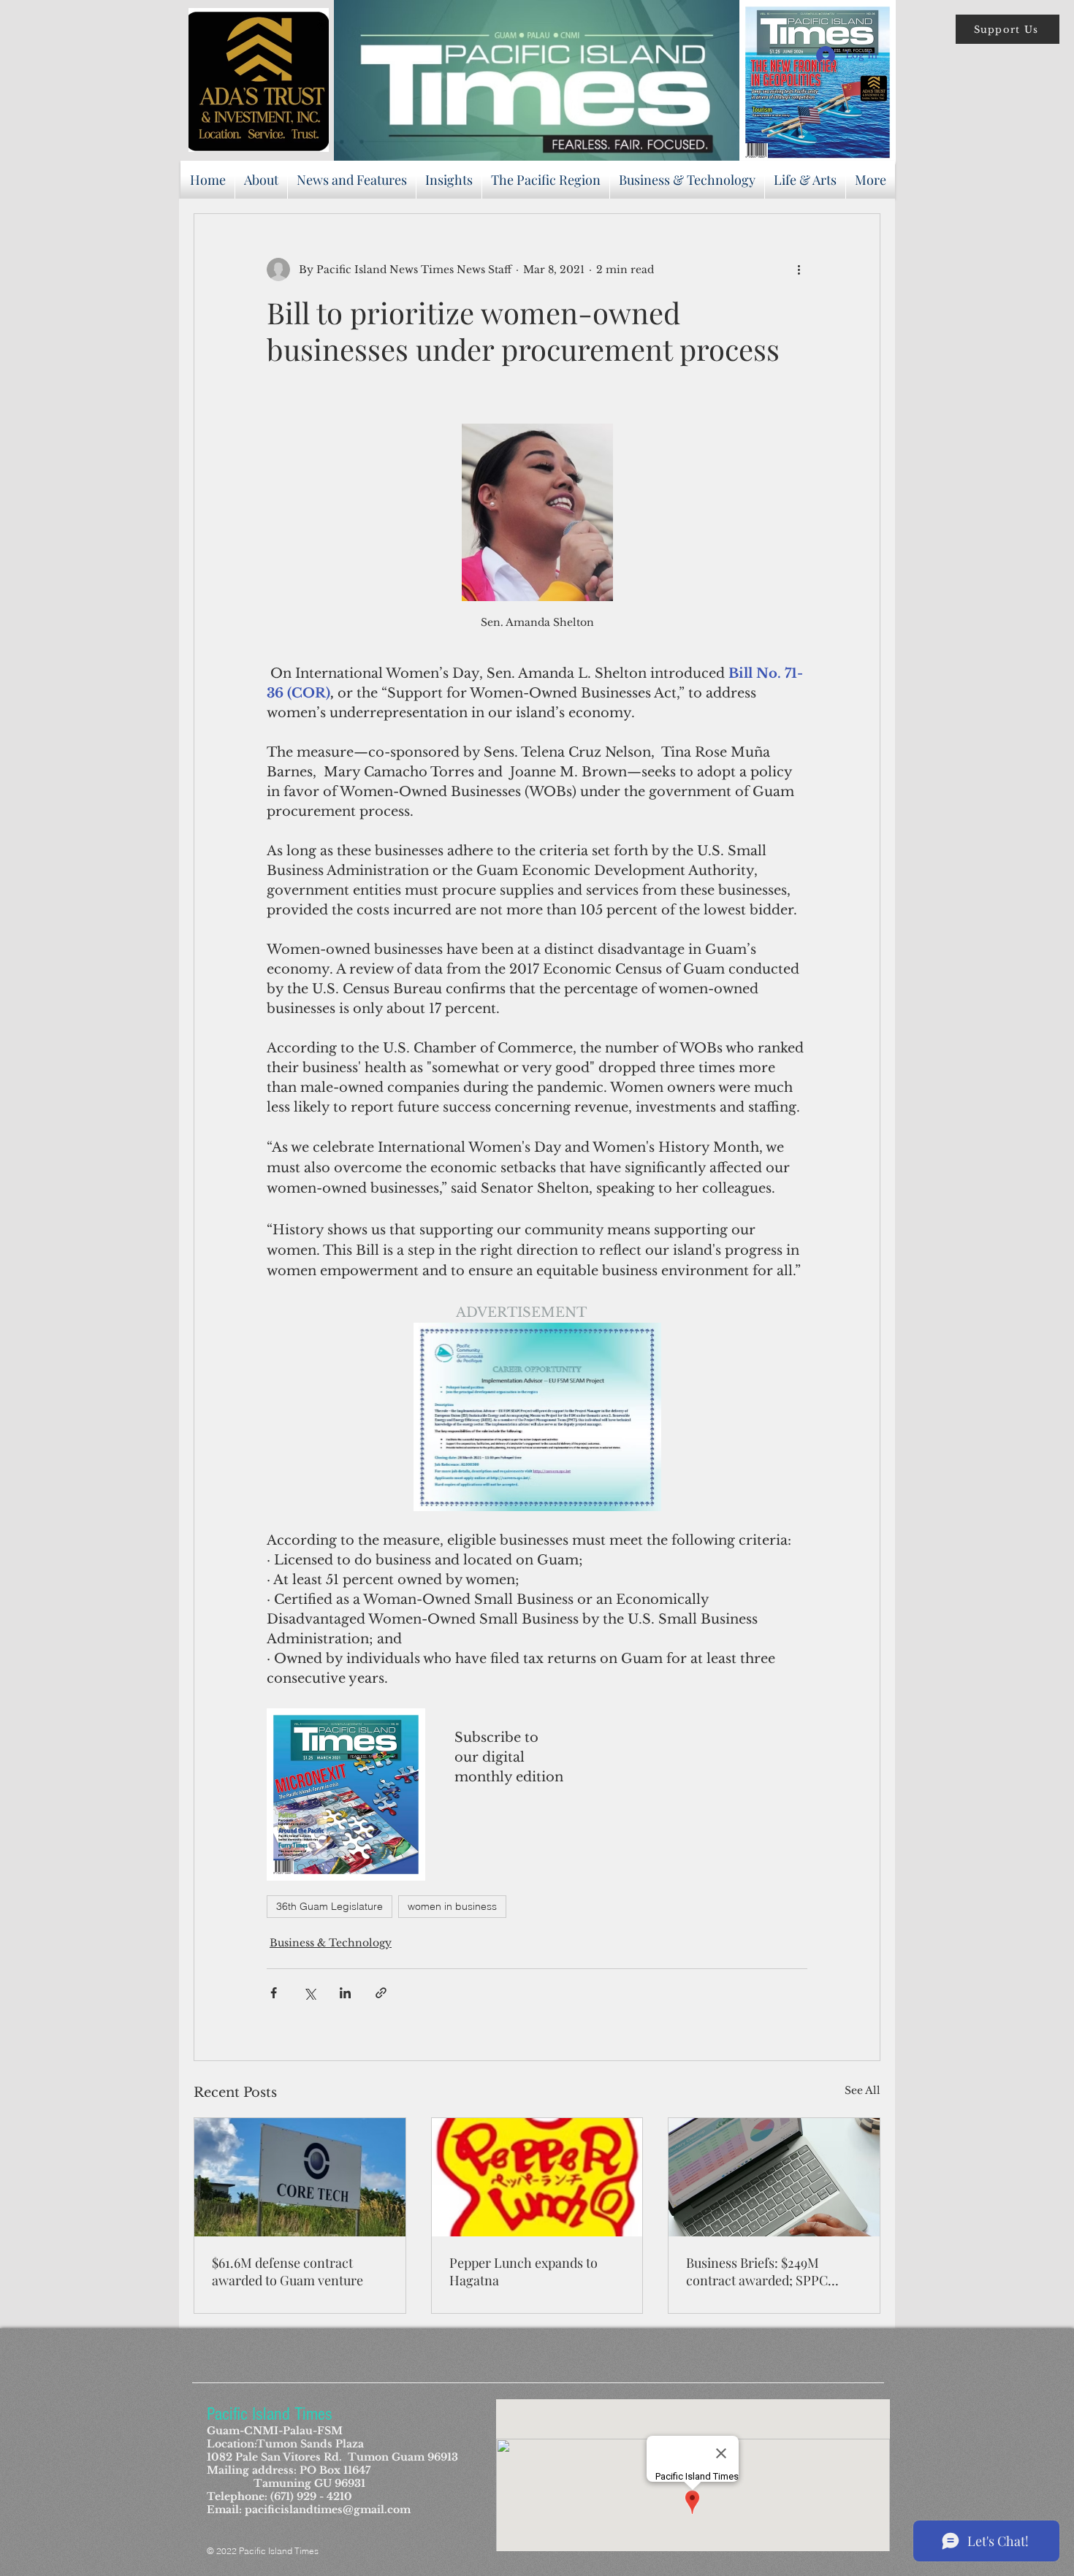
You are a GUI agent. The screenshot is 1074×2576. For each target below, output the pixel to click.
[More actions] (799, 270)
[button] (1008, 29)
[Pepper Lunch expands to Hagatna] (537, 2177)
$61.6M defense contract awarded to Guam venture (287, 2271)
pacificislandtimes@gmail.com (328, 2510)
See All (862, 2090)
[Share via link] (381, 1993)
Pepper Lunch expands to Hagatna (523, 2271)
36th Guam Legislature (330, 1906)
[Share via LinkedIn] (345, 1993)
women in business (452, 1906)
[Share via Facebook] (274, 1993)
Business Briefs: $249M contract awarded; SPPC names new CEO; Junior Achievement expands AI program (757, 2271)
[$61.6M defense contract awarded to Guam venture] (300, 2177)
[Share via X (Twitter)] (309, 1993)
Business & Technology (331, 1943)
